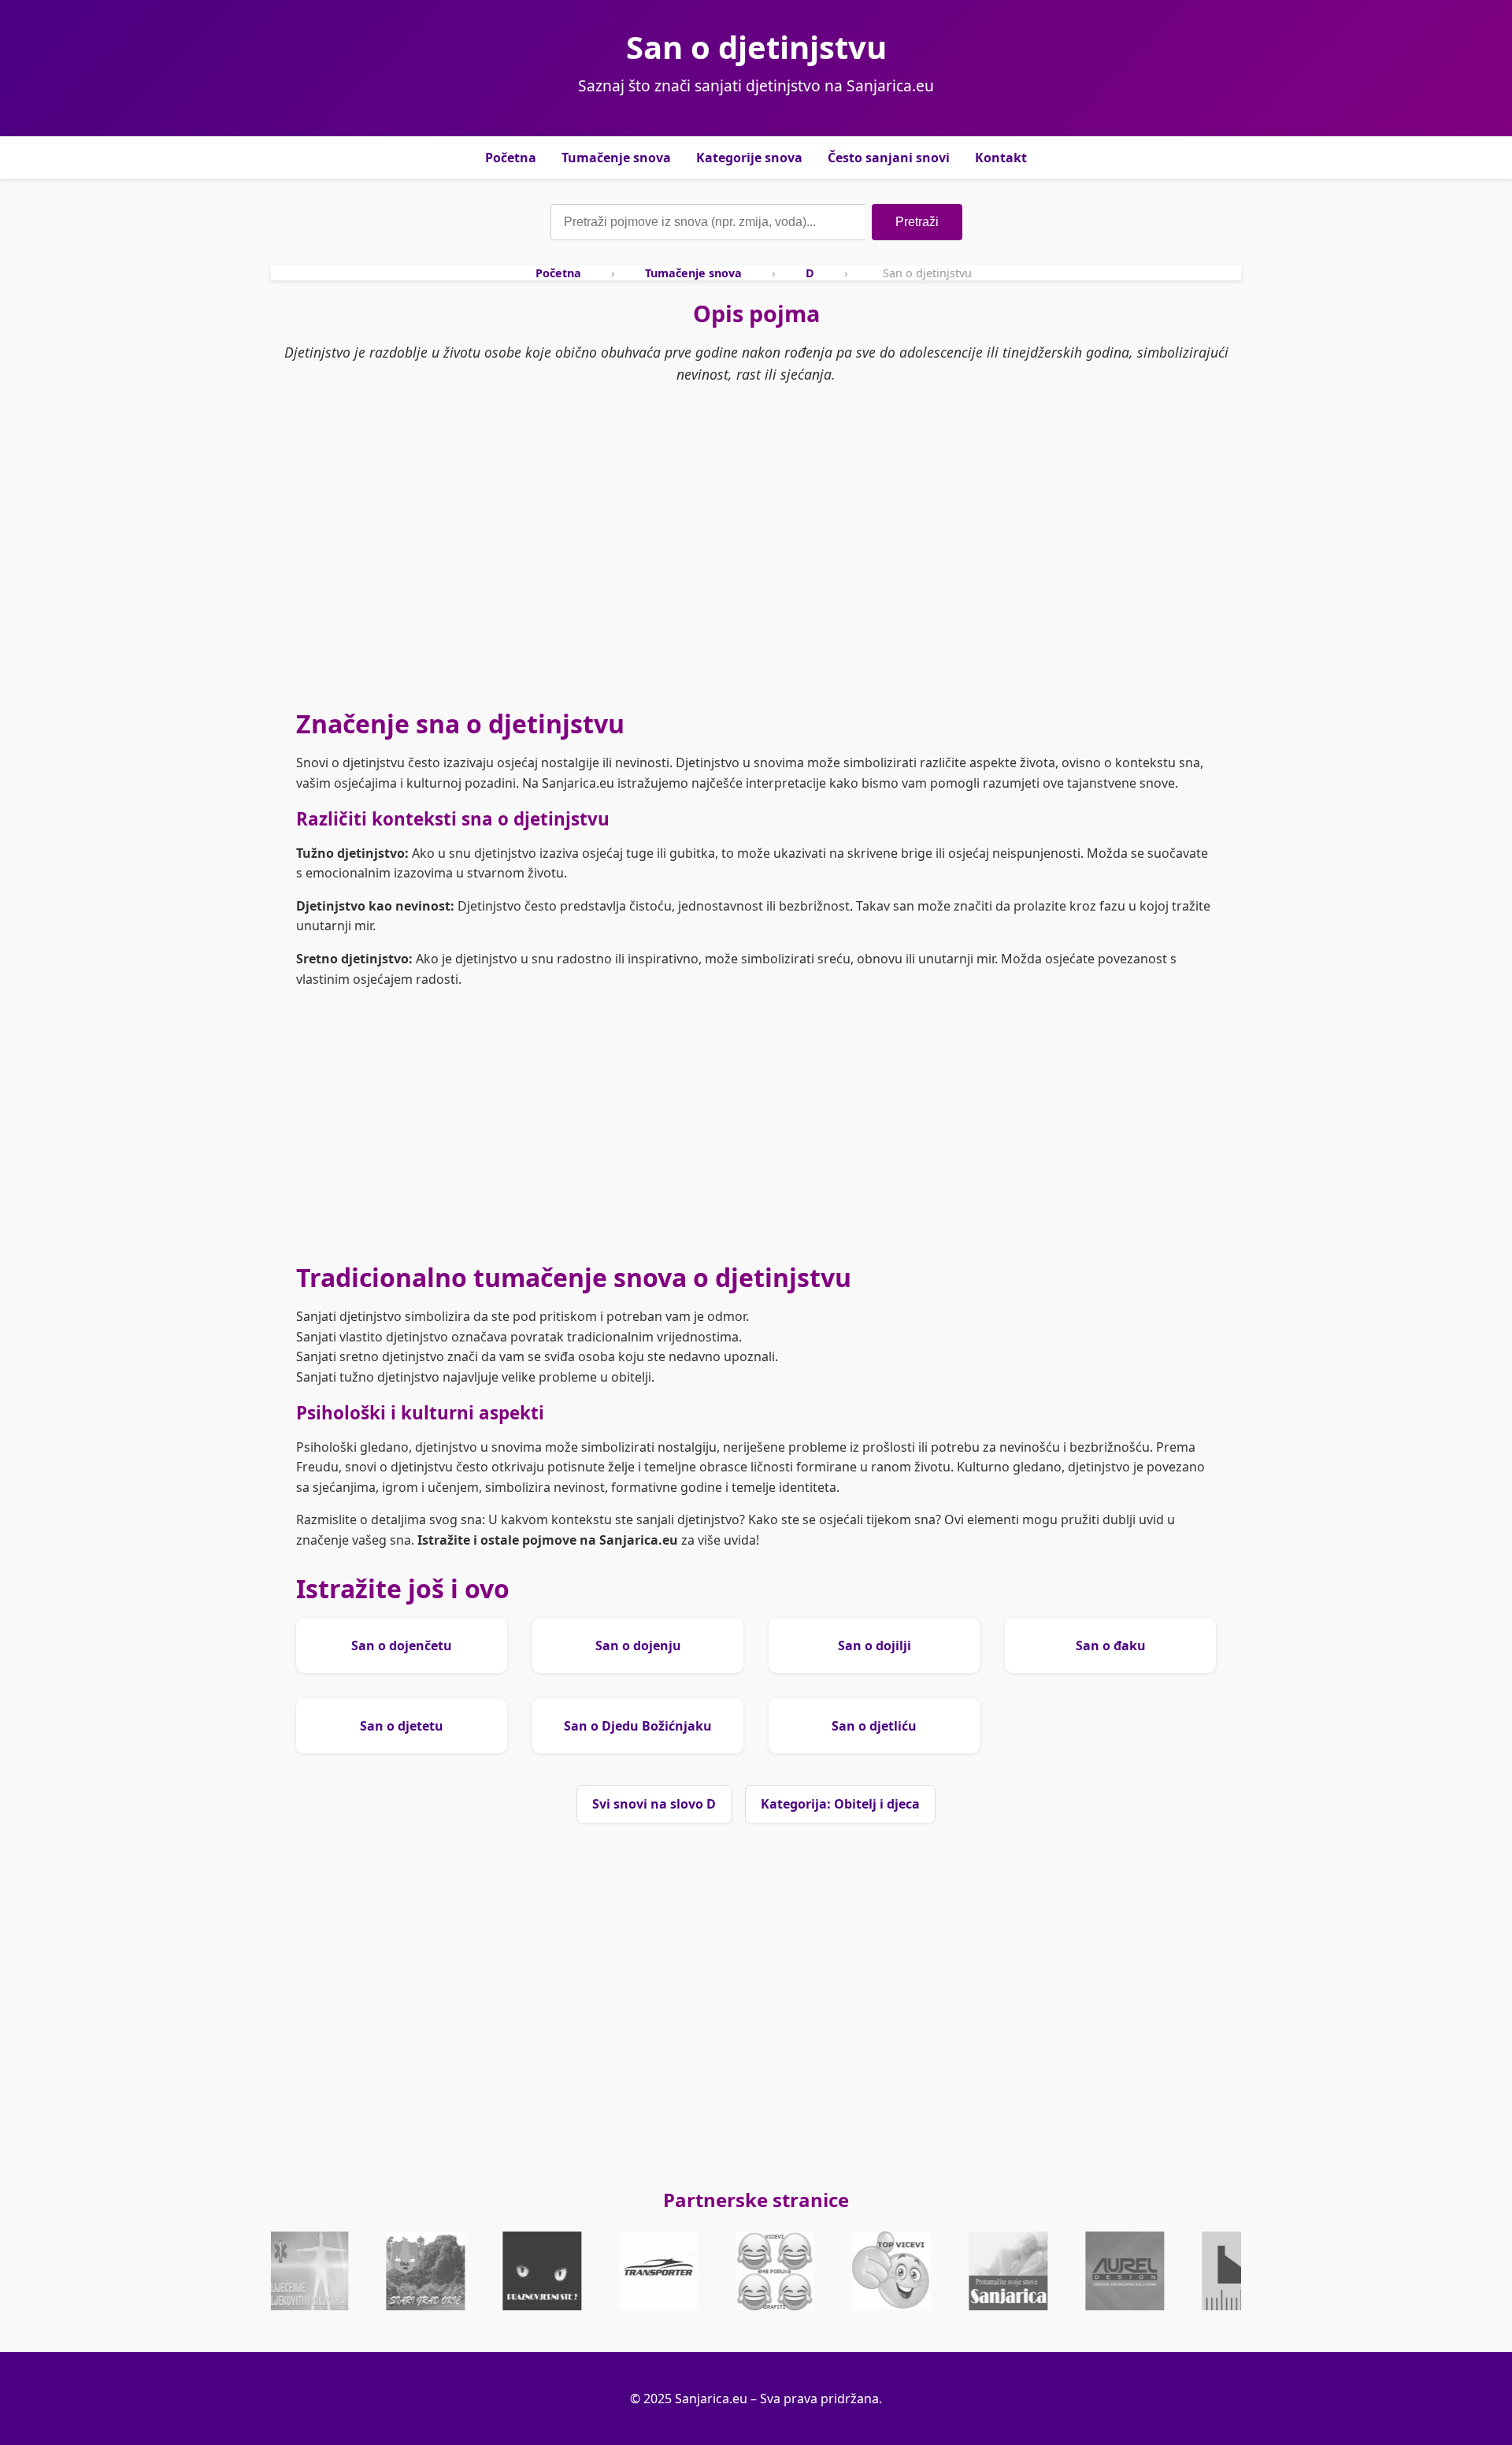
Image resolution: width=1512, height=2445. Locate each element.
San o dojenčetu (402, 1645)
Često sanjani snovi (889, 158)
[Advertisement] (756, 571)
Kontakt (1001, 158)
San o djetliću (874, 1726)
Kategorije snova (749, 158)
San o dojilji (875, 1645)
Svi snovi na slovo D (654, 1804)
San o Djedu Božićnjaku (638, 1726)
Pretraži (917, 222)
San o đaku (1111, 1645)
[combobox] (708, 222)
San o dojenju (638, 1645)
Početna (511, 158)
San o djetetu (402, 1726)
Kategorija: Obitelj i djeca (840, 1804)
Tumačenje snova (616, 158)
